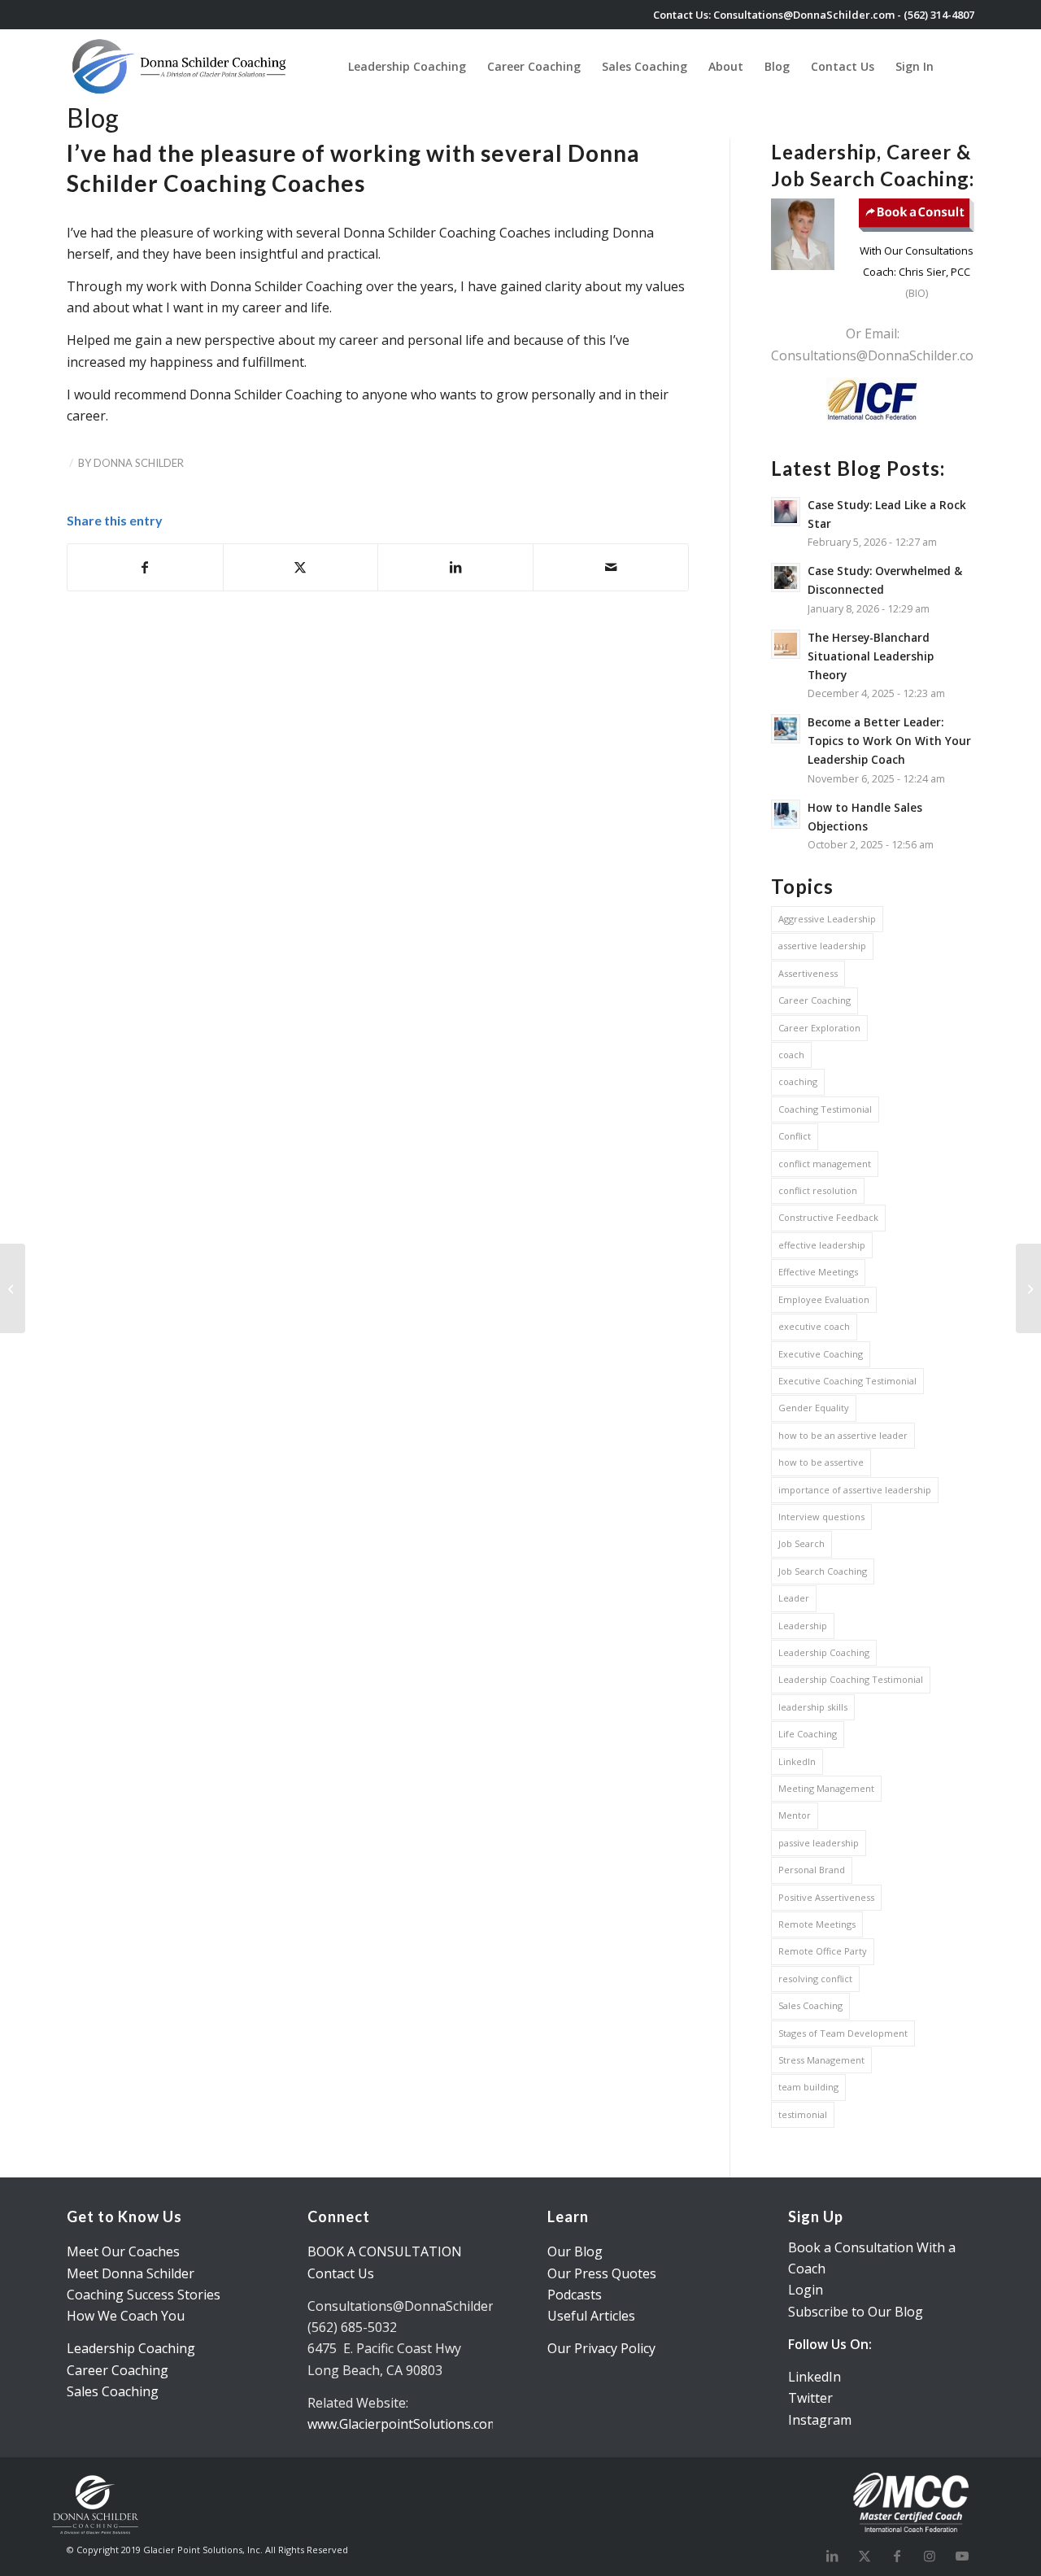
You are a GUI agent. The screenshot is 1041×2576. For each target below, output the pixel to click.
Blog (93, 118)
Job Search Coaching (823, 1571)
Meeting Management (826, 1788)
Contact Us (341, 2273)
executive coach (814, 1326)
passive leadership (819, 1843)
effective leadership (822, 1245)
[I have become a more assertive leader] (1028, 1288)
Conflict (795, 1136)
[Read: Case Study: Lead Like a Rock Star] (786, 512)
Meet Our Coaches (123, 2251)
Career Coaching (815, 1000)
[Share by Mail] (611, 567)
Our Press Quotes (602, 2273)
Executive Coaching (821, 1354)
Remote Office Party (823, 1951)
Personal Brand (812, 1870)
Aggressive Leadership (827, 919)
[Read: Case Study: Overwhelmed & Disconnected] (786, 578)
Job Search (801, 1543)
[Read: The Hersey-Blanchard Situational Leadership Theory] (786, 644)
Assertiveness (808, 973)
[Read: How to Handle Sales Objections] (786, 814)
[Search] (959, 66)
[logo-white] (181, 66)
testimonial (803, 2114)
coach (791, 1055)
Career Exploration (819, 1028)
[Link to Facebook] (897, 2556)
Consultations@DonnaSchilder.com (804, 15)
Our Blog (575, 2251)
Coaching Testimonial (825, 1109)
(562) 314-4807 (939, 15)
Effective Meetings (818, 1272)
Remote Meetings (817, 1924)
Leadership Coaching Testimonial (851, 1679)
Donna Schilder (139, 463)
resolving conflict (815, 1979)
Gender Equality (814, 1408)
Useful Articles (591, 2316)
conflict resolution (818, 1190)
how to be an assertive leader (843, 1435)
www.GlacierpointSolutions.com (403, 2424)
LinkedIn (797, 1761)
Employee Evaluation (824, 1299)
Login (806, 2290)
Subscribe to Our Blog (856, 2312)
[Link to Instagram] (930, 2556)
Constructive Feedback (828, 1217)
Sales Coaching (810, 2005)
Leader (794, 1598)
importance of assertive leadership (855, 1490)
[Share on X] (301, 567)
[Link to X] (865, 2556)
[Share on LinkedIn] (455, 567)
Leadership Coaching (824, 1652)
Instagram (820, 2420)
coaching (798, 1081)
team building (808, 2087)
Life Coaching (808, 1734)
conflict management (825, 1164)
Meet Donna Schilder (131, 2273)
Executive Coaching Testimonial (847, 1381)
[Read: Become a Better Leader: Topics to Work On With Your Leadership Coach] (786, 729)
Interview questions (821, 1517)
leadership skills (813, 1707)
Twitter (810, 2398)
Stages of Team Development (843, 2033)
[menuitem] (407, 66)
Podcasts (575, 2295)
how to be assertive (821, 1462)
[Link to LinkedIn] (832, 2556)
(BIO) (917, 293)
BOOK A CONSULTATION (385, 2251)
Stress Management (821, 2060)
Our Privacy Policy (601, 2348)
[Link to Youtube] (962, 2556)
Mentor (795, 1815)
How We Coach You (126, 2316)
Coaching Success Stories (144, 2295)
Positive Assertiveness (826, 1897)
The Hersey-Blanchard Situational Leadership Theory (871, 656)
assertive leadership (822, 946)
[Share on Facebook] (145, 567)
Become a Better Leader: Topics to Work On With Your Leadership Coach (889, 741)
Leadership (803, 1626)
